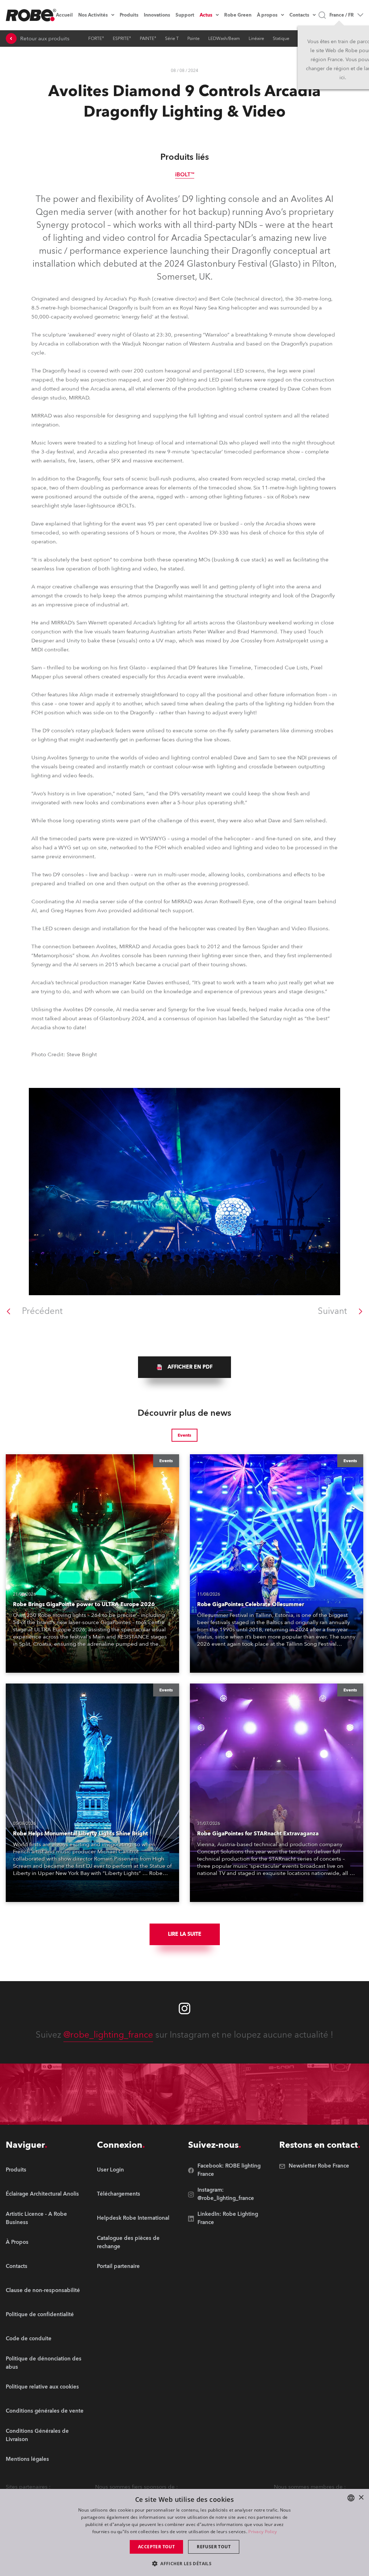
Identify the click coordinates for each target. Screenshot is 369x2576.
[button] (184, 2563)
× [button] (361, 2498)
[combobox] (351, 2498)
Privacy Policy (263, 2532)
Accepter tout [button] (156, 2547)
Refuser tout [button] (214, 2547)
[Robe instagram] (184, 2008)
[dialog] (184, 2532)
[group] (184, 1367)
